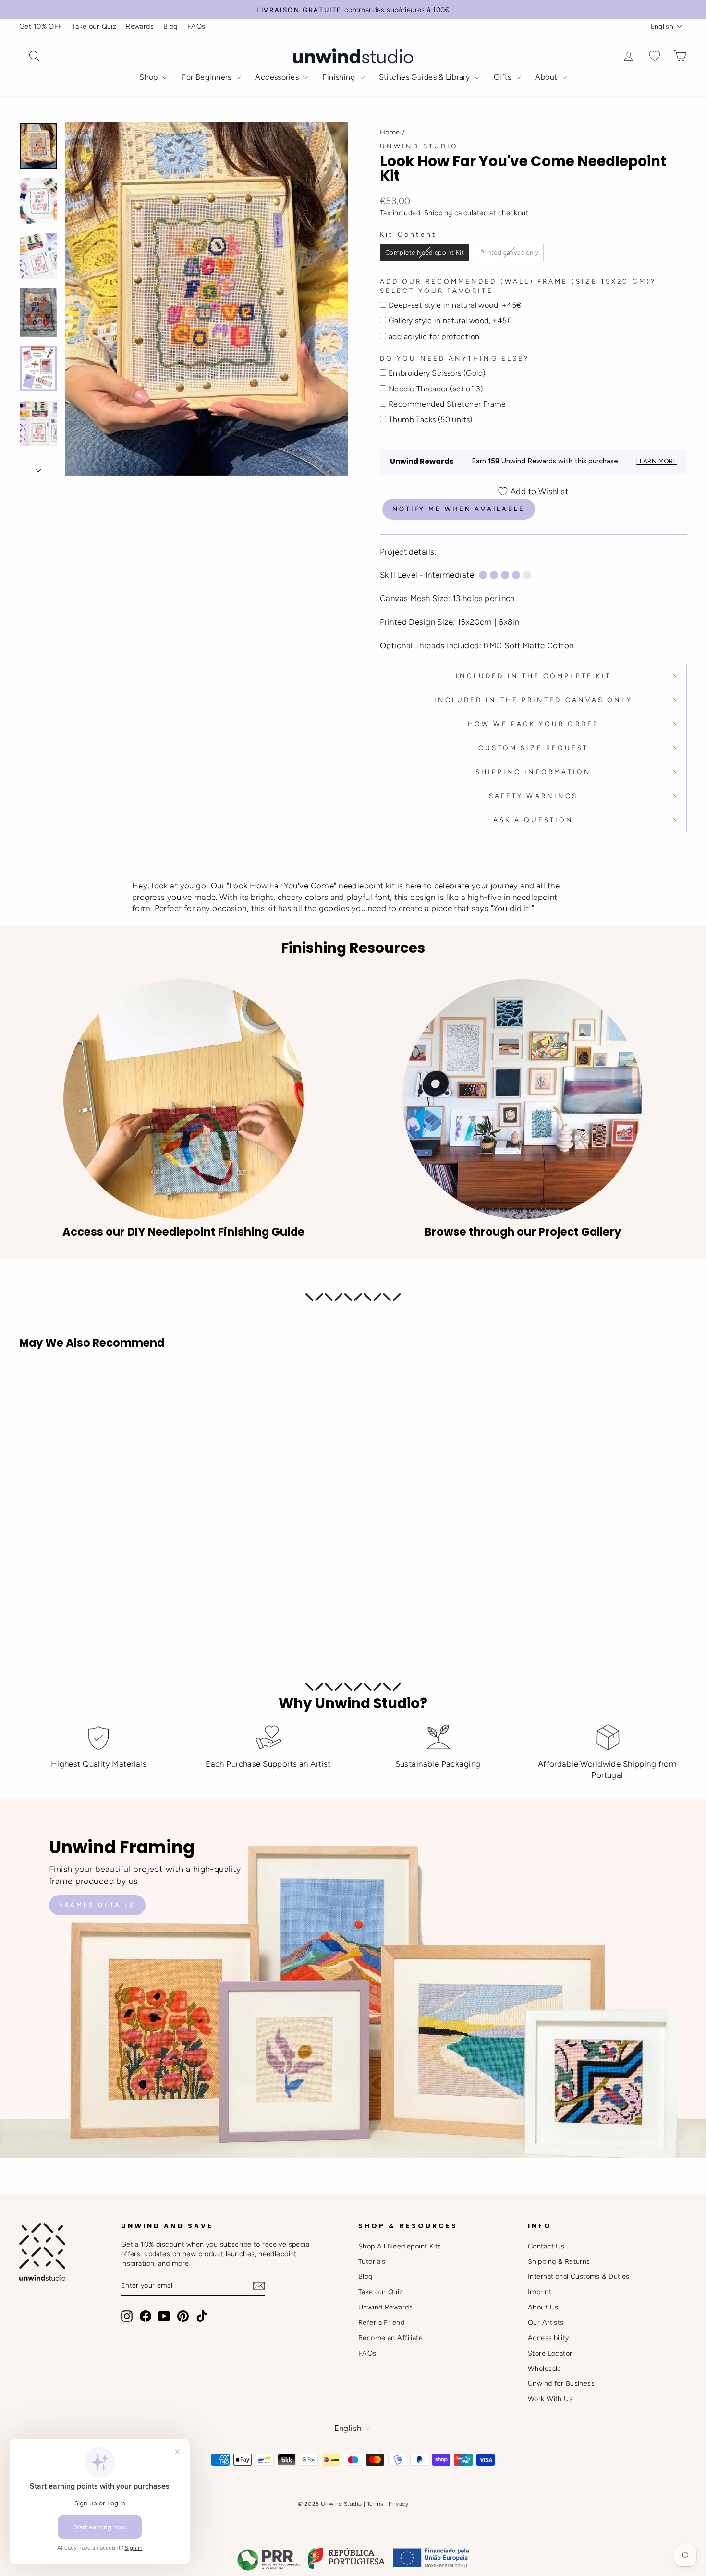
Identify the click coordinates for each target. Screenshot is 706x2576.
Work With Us (550, 2399)
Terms (375, 2504)
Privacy (398, 2504)
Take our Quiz (94, 26)
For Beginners (207, 77)
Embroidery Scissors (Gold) (437, 373)
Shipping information (534, 772)
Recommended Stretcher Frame (447, 404)
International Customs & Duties (579, 2276)
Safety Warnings (533, 796)
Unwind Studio (419, 146)
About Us (543, 2307)
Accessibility (548, 2338)
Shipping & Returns (559, 2261)
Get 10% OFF (41, 26)
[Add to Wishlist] (31, 1384)
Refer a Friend (381, 2322)
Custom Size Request (534, 748)
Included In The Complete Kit (533, 676)
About (547, 77)
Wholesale (545, 2369)
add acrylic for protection (434, 336)
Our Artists (546, 2322)
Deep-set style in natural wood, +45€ (455, 305)
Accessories (278, 77)
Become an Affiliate (390, 2338)
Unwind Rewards (385, 2307)
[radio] (425, 253)
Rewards (140, 26)
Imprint (540, 2292)
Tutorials (372, 2261)
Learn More (657, 461)
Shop (150, 77)
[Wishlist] (655, 56)
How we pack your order (533, 724)
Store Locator (550, 2353)
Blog (170, 26)
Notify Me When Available (459, 509)
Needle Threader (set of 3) (436, 389)
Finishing (340, 77)
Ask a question (533, 820)
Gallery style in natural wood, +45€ (450, 321)
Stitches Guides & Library (426, 77)
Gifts (504, 77)
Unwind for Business (561, 2383)
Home (390, 132)
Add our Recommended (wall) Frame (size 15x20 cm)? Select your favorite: (518, 286)
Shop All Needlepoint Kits (400, 2246)
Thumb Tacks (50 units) (431, 419)
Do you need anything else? (455, 358)
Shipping (438, 213)
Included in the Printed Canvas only (534, 700)
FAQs (196, 26)
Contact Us (546, 2246)
